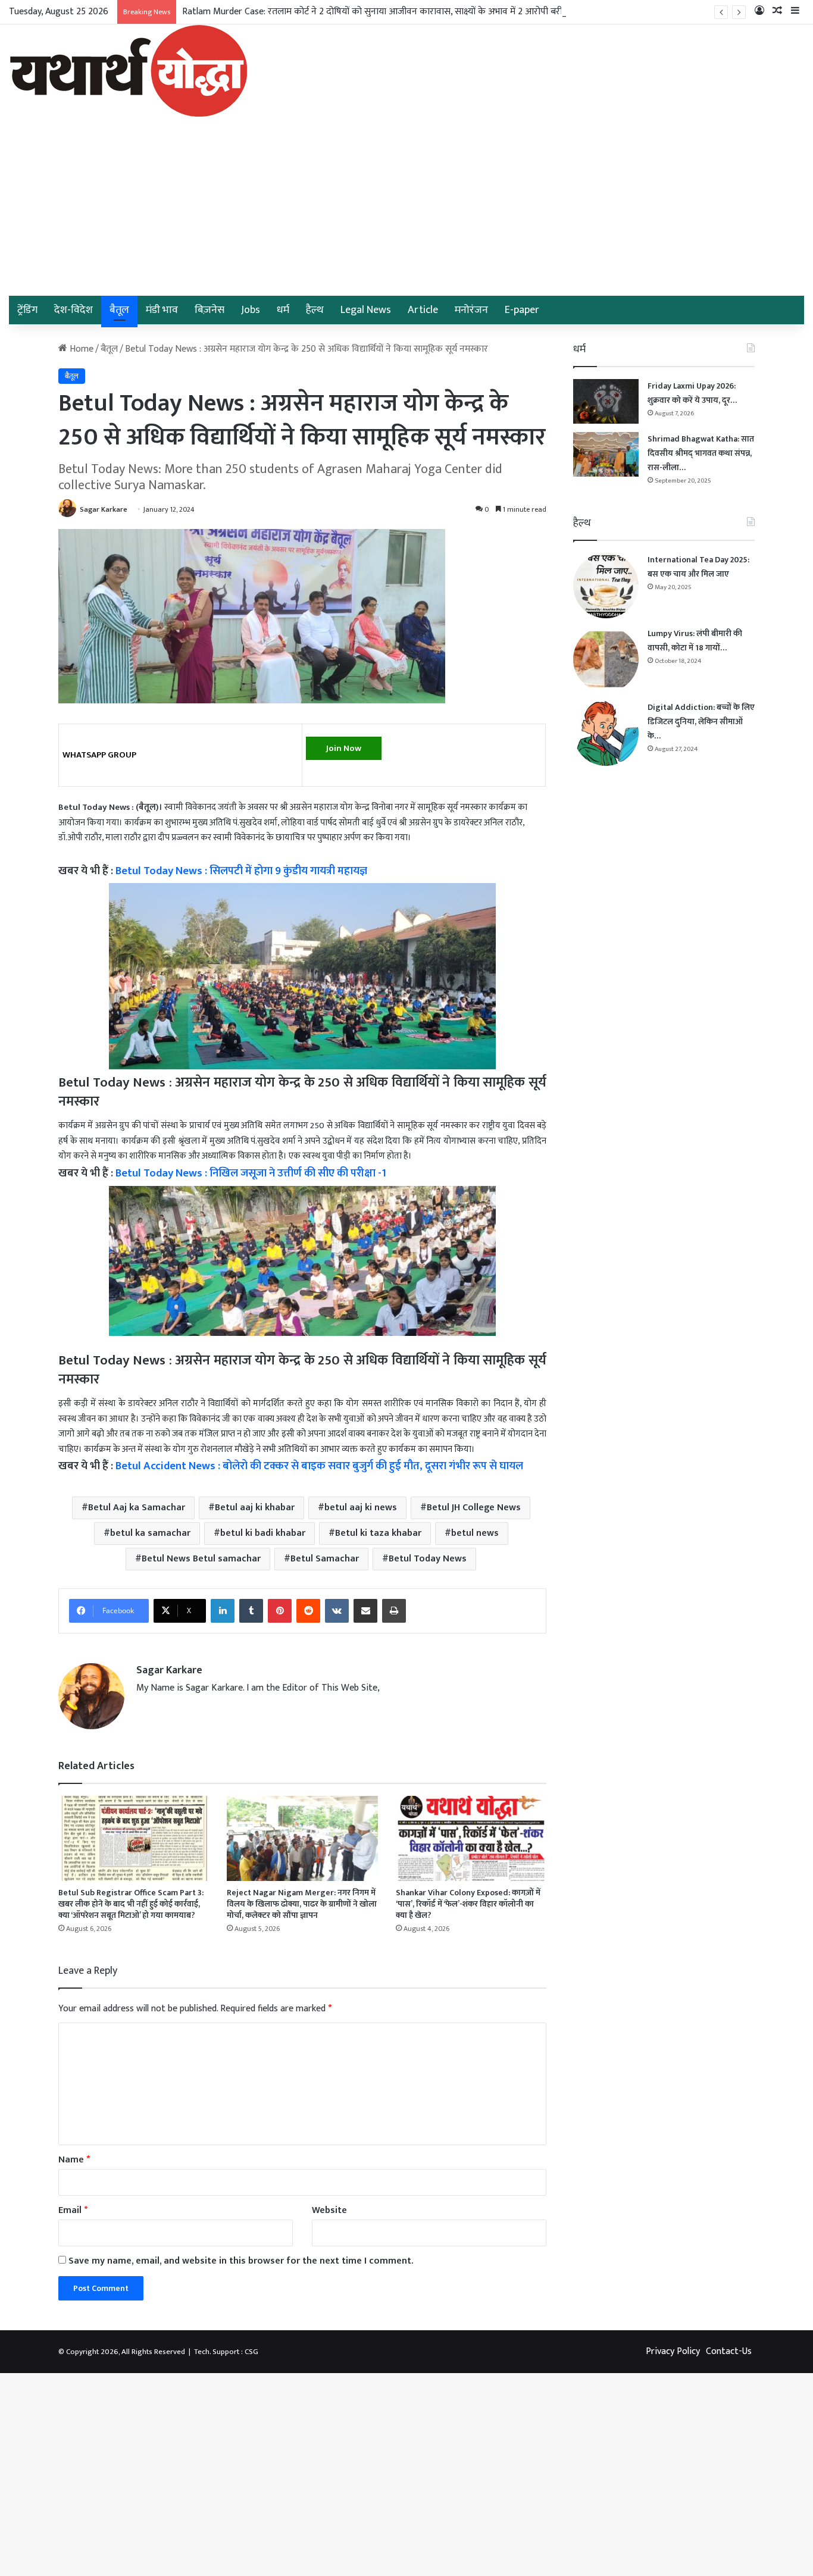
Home (80, 349)
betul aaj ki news (361, 1508)
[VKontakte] (337, 1611)
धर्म (283, 310)
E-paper (522, 310)
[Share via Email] (365, 1611)
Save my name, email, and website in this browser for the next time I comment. (241, 2261)
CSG (251, 2352)
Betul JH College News (474, 1508)
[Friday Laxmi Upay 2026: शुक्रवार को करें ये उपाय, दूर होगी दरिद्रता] (606, 401)
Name (74, 2160)
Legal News (366, 310)
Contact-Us (729, 2351)
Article (423, 310)
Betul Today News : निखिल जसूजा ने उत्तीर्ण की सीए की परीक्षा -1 (251, 1173)
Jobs (251, 310)
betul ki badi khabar (263, 1533)
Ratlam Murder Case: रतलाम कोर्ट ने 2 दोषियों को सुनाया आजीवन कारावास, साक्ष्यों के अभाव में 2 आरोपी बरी (372, 12)
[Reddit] (308, 1611)
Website (329, 2210)
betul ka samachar (150, 1533)
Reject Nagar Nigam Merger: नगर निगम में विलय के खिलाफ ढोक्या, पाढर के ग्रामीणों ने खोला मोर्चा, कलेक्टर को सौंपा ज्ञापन (302, 1904)
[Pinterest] (280, 1611)
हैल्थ (315, 310)
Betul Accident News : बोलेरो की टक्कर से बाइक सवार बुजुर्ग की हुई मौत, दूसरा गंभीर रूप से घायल (319, 1466)
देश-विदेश (74, 310)
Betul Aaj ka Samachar (137, 1508)
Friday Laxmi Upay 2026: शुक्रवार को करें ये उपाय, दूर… (692, 393)
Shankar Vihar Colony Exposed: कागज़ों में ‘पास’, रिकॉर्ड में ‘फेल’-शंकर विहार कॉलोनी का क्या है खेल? (468, 1904)
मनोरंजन (471, 310)
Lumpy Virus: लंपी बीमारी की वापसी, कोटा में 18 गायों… (695, 641)
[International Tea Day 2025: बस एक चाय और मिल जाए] (606, 586)
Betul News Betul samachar (201, 1559)
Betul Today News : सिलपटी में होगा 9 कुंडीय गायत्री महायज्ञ (241, 871)
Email (73, 2210)
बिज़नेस (209, 310)
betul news (475, 1533)
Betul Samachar (325, 1559)
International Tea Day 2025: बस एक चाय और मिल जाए (698, 567)
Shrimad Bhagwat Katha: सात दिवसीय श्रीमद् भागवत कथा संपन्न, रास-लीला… (701, 453)
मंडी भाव (162, 310)
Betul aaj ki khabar (255, 1508)
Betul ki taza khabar (378, 1533)
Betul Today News (428, 1559)
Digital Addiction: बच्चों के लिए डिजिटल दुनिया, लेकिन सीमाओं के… (701, 722)
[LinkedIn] (223, 1611)
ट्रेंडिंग (27, 310)
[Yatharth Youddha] (128, 71)
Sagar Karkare (104, 509)
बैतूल (119, 310)
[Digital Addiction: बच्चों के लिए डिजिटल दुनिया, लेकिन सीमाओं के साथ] (606, 733)
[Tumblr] (251, 1611)
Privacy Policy (673, 2351)
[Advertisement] (406, 206)
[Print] (394, 1611)
